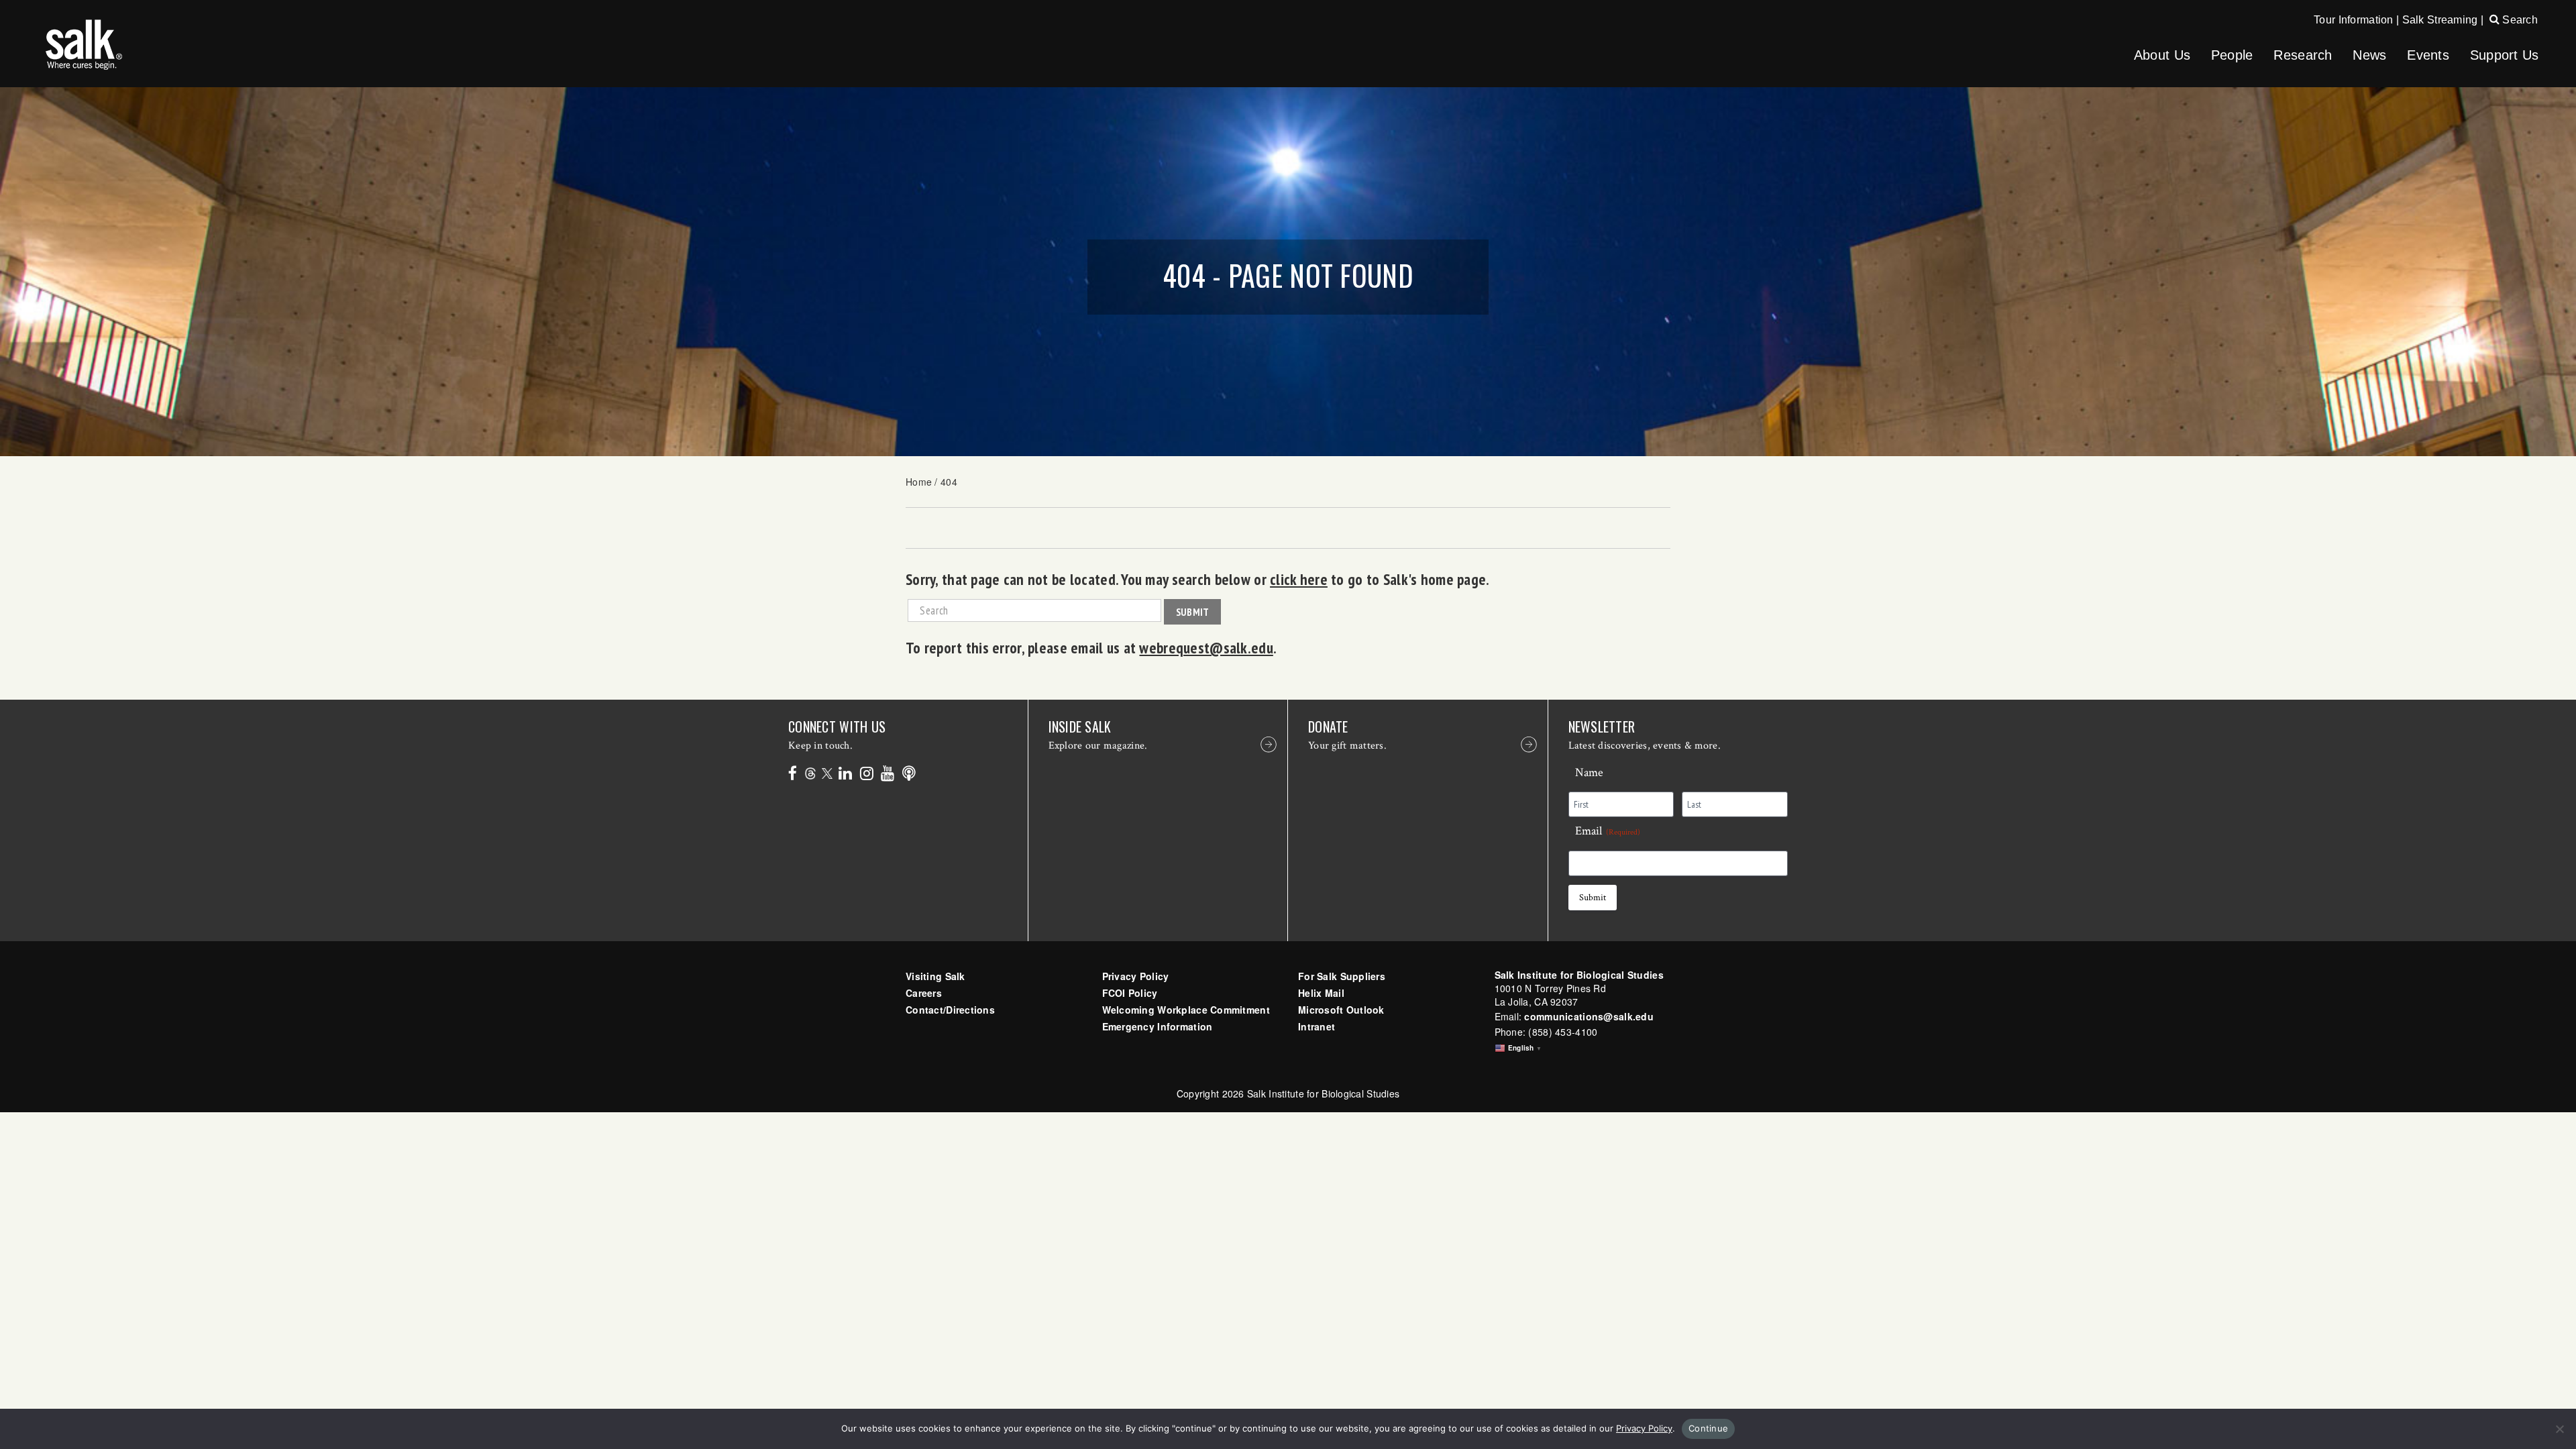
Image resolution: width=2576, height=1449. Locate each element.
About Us (2162, 55)
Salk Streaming (2440, 20)
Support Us (2505, 55)
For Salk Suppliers (1342, 976)
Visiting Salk (935, 976)
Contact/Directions (950, 1010)
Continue (1708, 1428)
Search (2519, 20)
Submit (1193, 612)
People (2232, 55)
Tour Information (2353, 20)
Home (919, 482)
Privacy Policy (1136, 976)
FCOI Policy (1130, 993)
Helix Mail (1321, 993)
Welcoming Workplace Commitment (1186, 1010)
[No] (2559, 1429)
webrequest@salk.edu (1206, 647)
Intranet (1317, 1026)
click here (1299, 579)
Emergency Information (1158, 1026)
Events (2428, 55)
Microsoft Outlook (1341, 1010)
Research (2303, 55)
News (2369, 55)
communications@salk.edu (1589, 1016)
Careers (924, 993)
